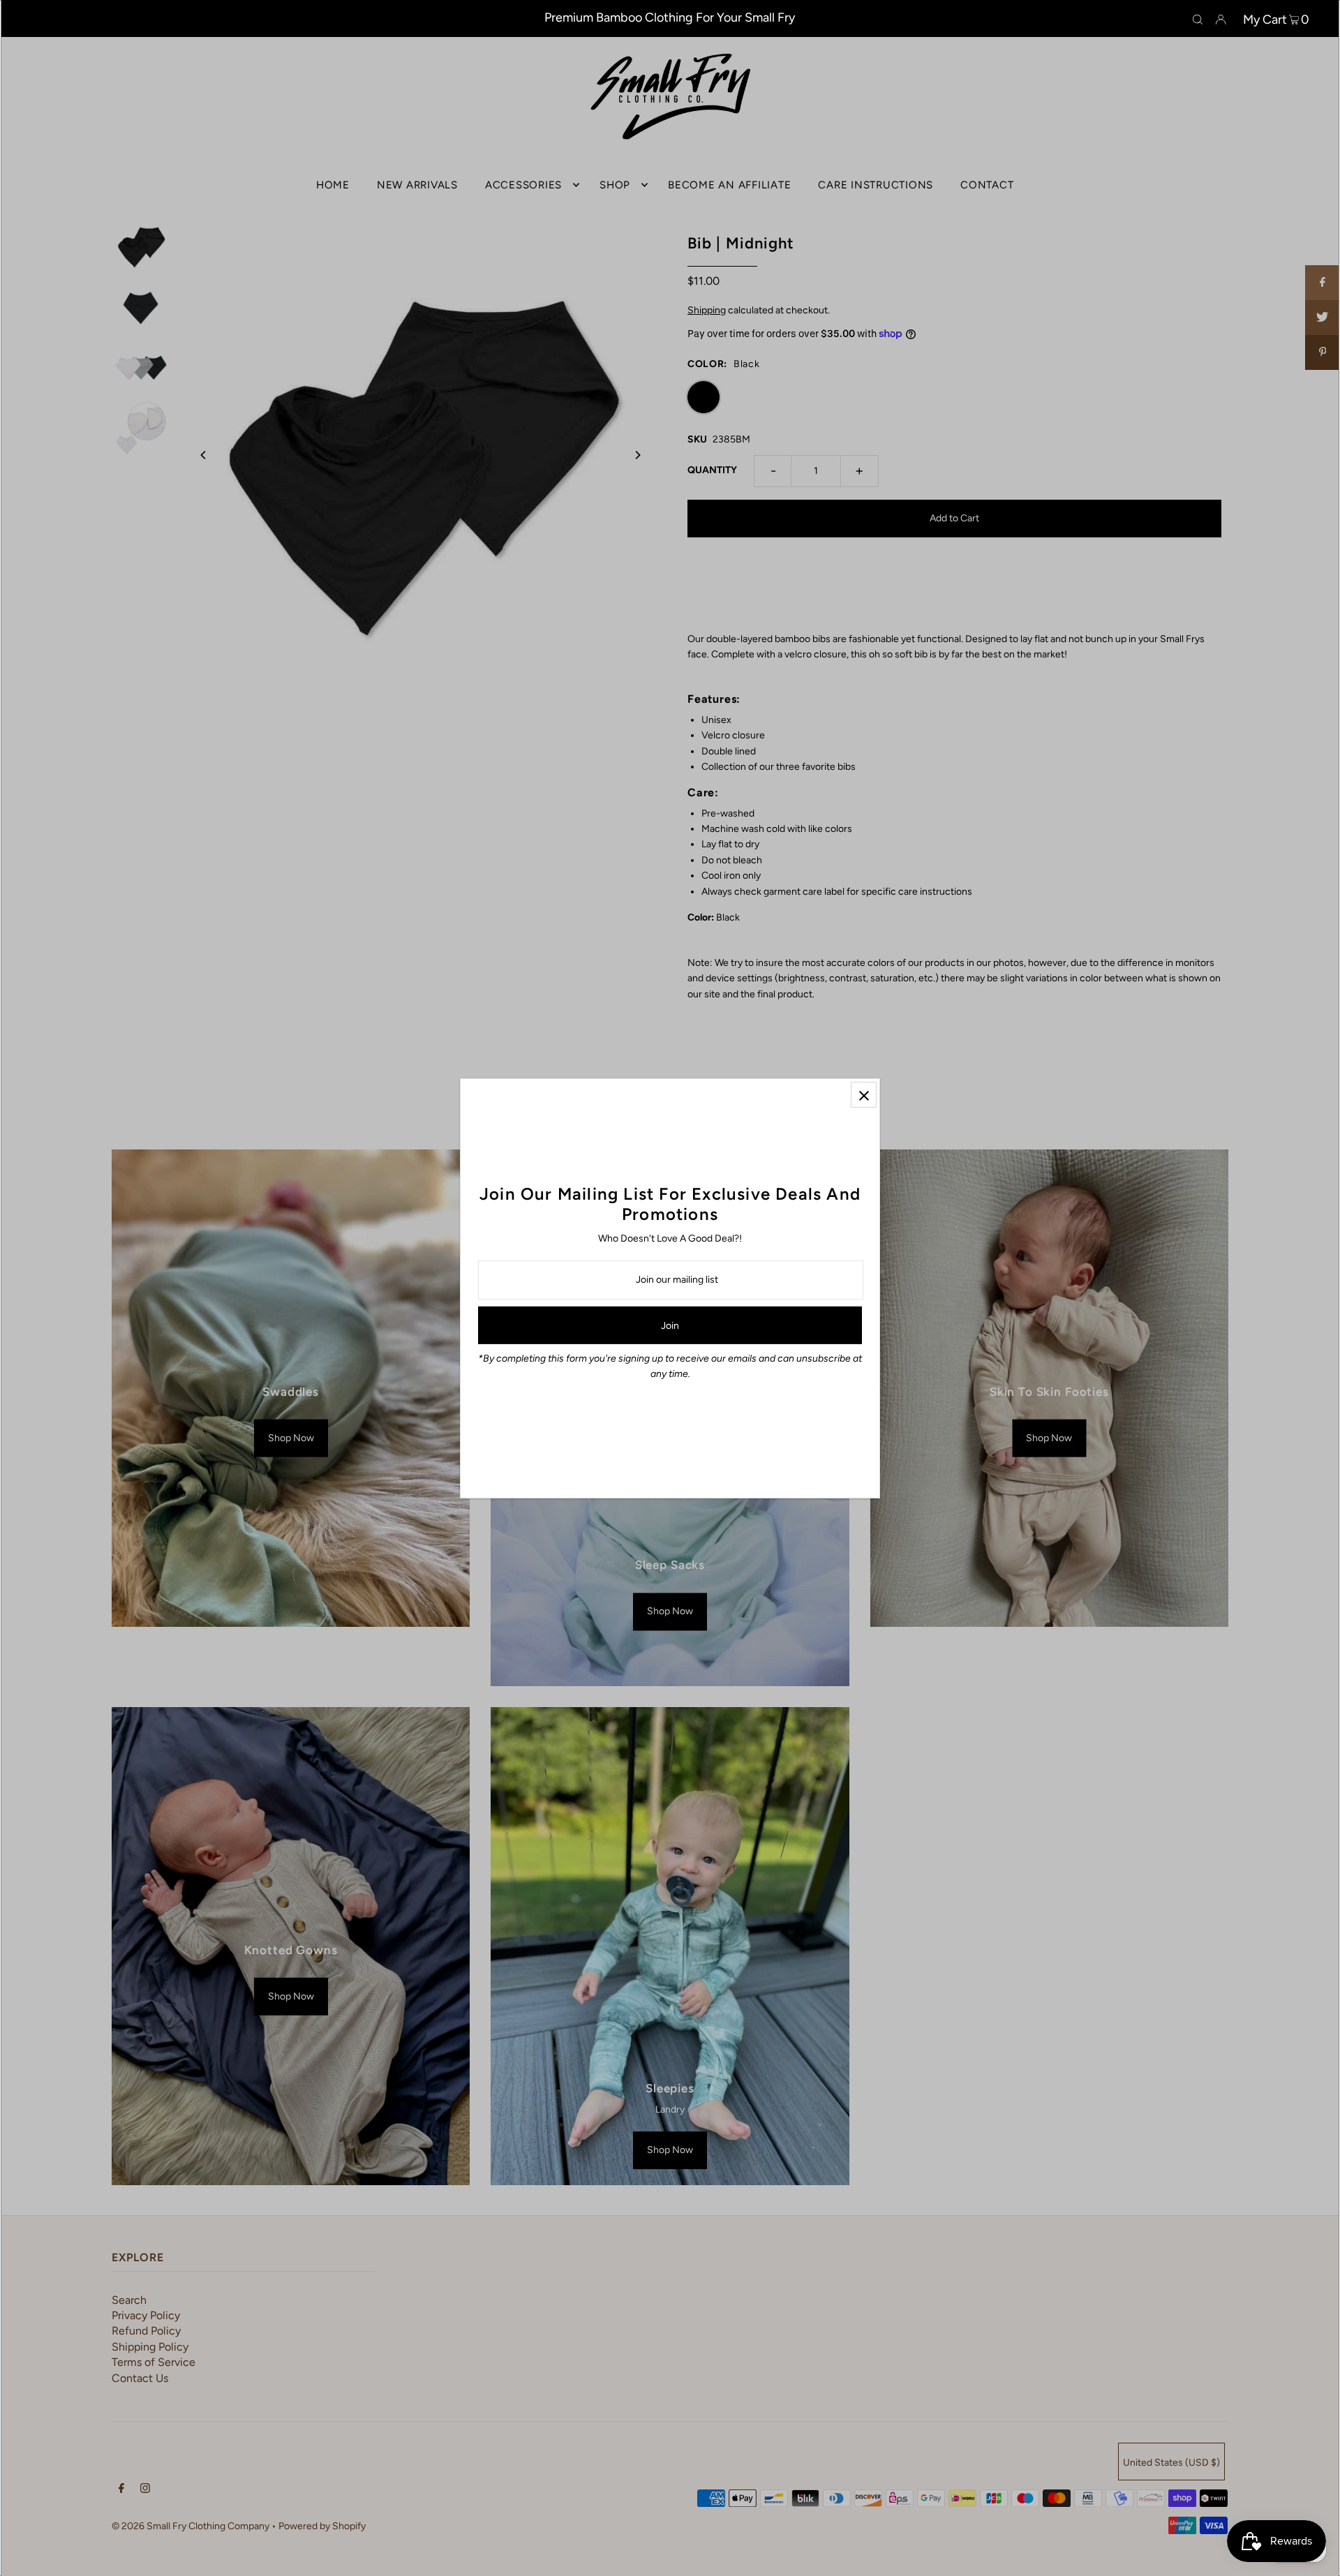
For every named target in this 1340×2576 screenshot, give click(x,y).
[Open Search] (1198, 19)
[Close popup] (864, 1095)
